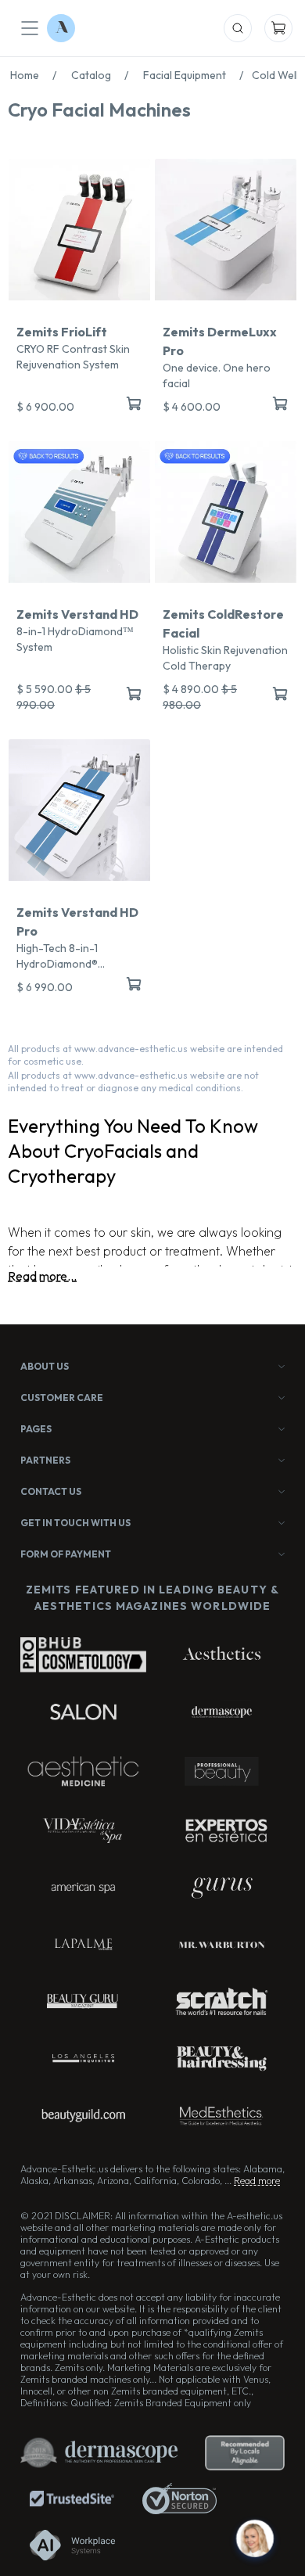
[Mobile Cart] (278, 28)
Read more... (42, 1276)
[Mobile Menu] (30, 28)
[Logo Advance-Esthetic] (61, 28)
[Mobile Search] (238, 28)
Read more (257, 2181)
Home (33, 75)
